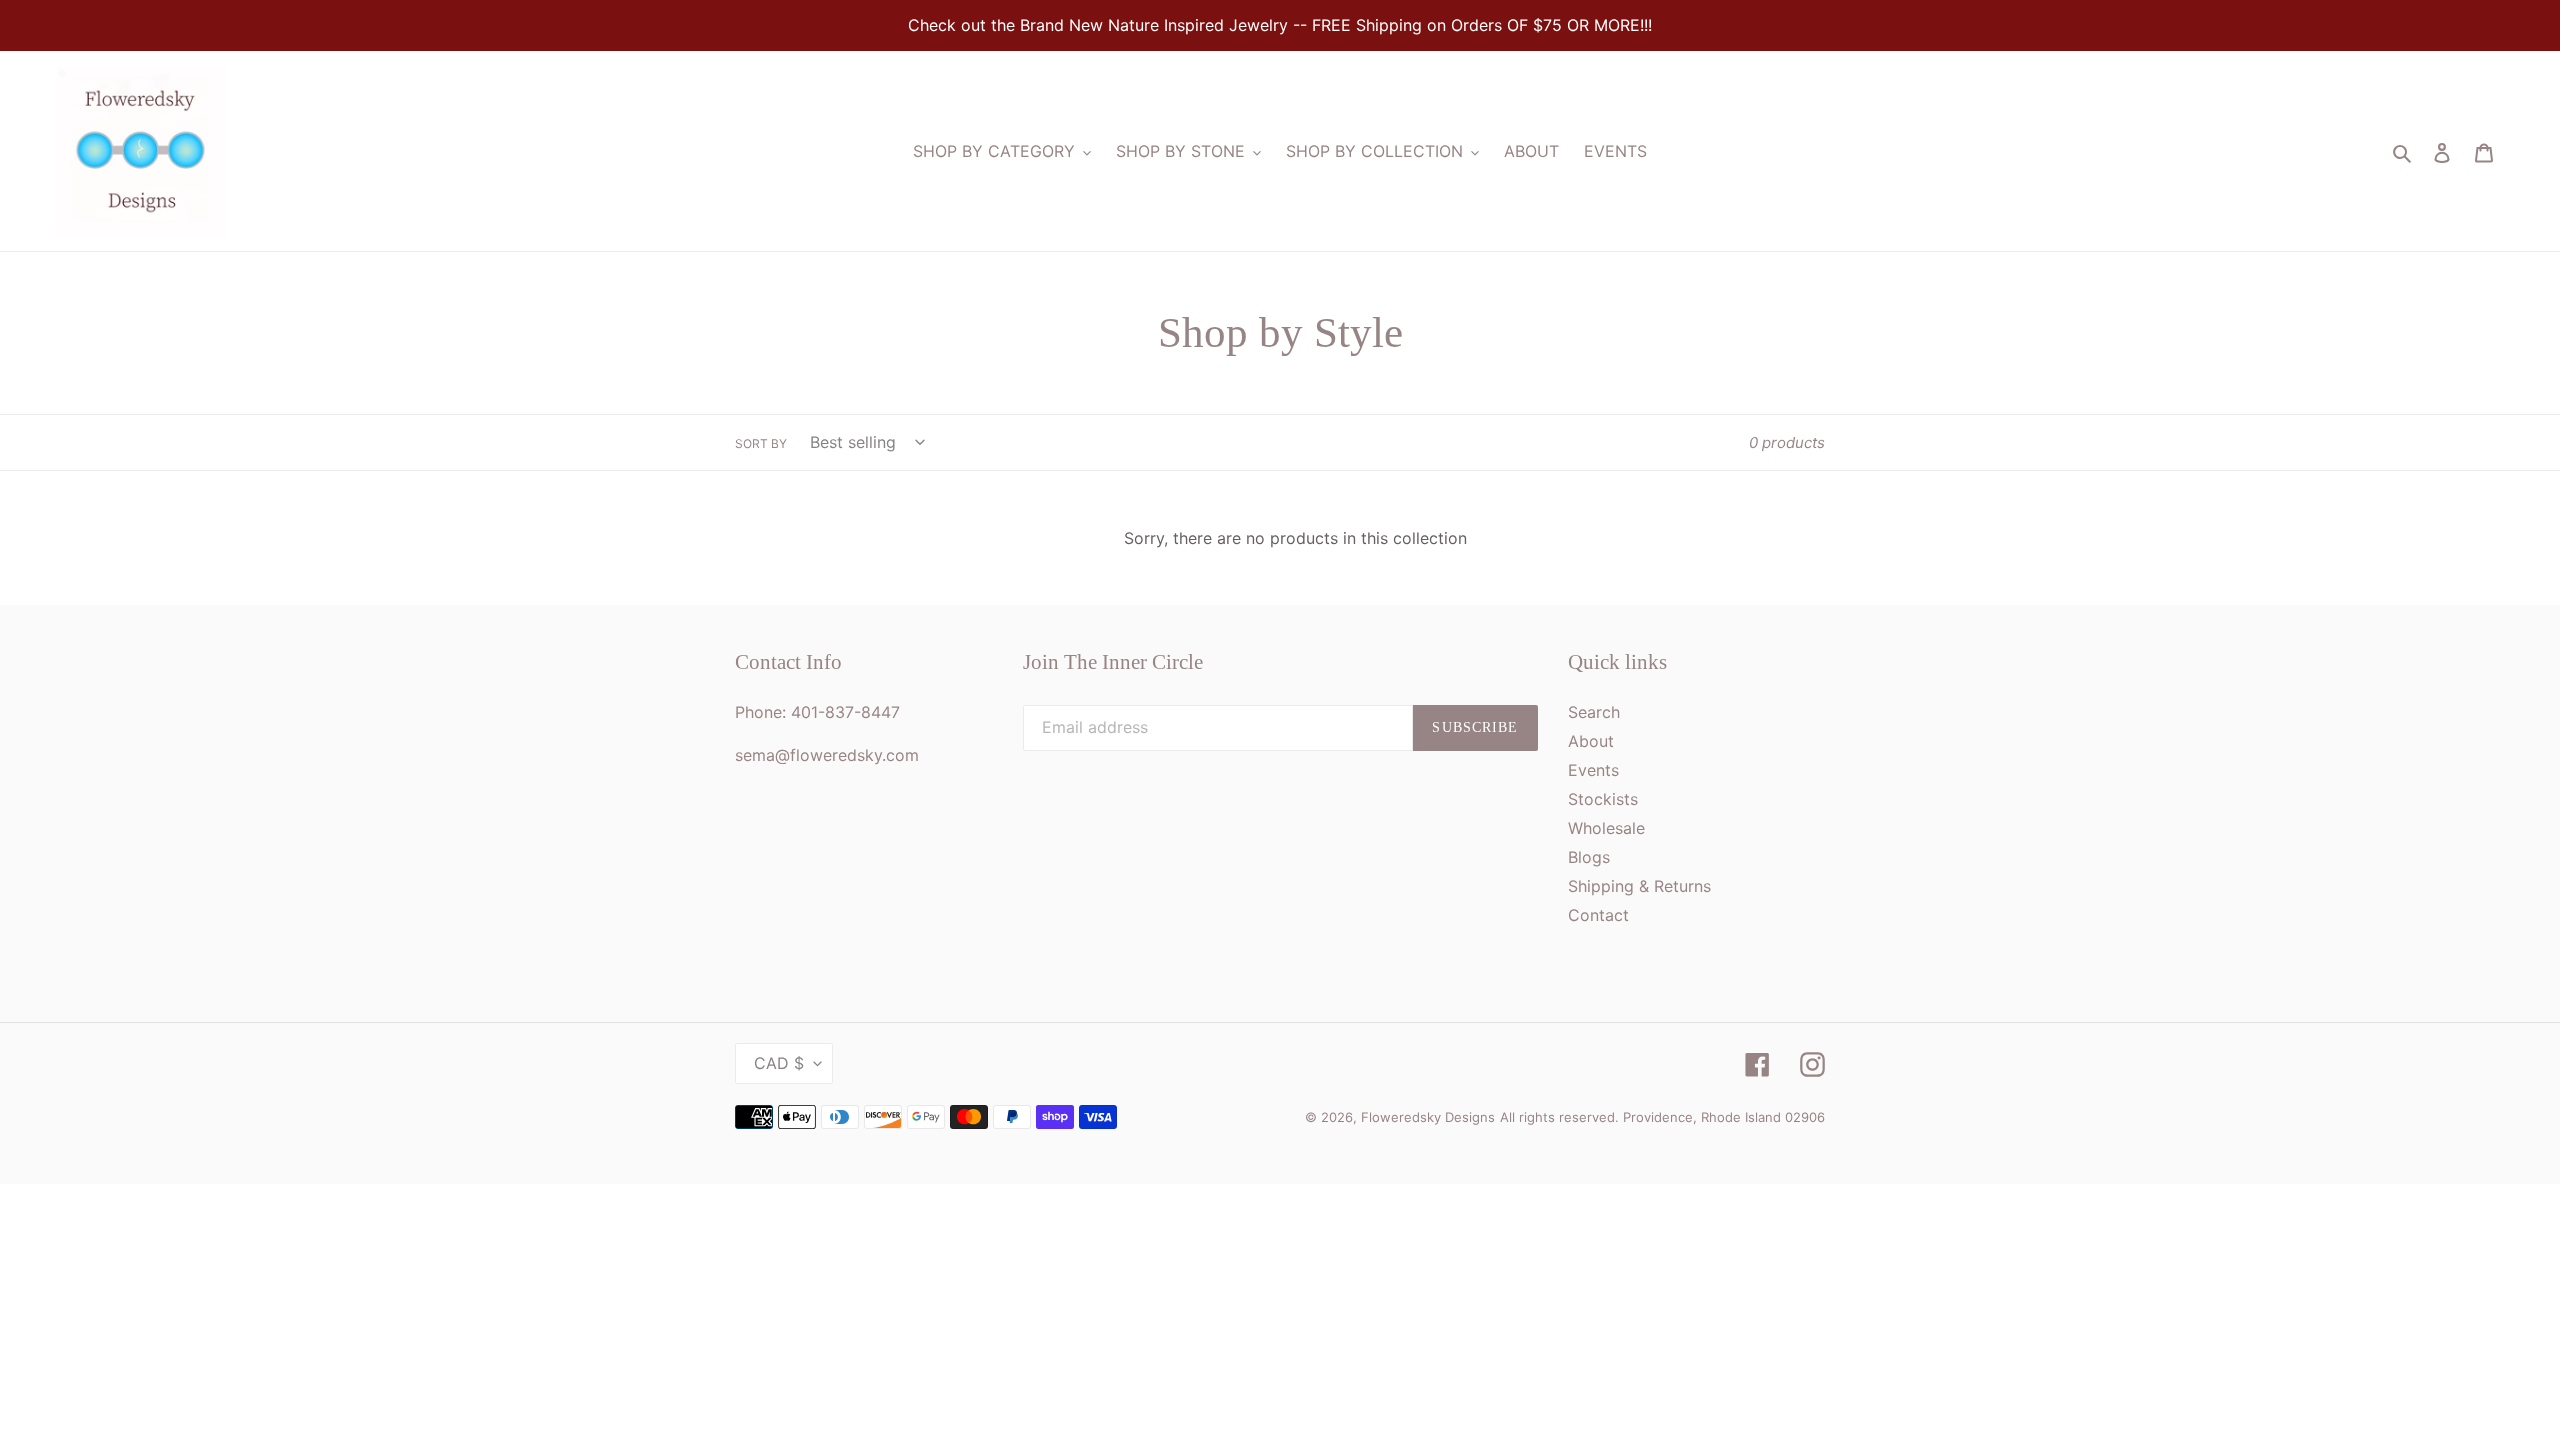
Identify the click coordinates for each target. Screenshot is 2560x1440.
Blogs (1589, 857)
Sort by (761, 443)
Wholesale (1606, 828)
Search (1594, 712)
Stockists (1603, 799)
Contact (1598, 915)
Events (1593, 770)
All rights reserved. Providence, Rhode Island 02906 (1662, 1117)
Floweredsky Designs (1428, 1117)
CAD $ (779, 1063)
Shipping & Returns (1639, 886)
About (1591, 741)
